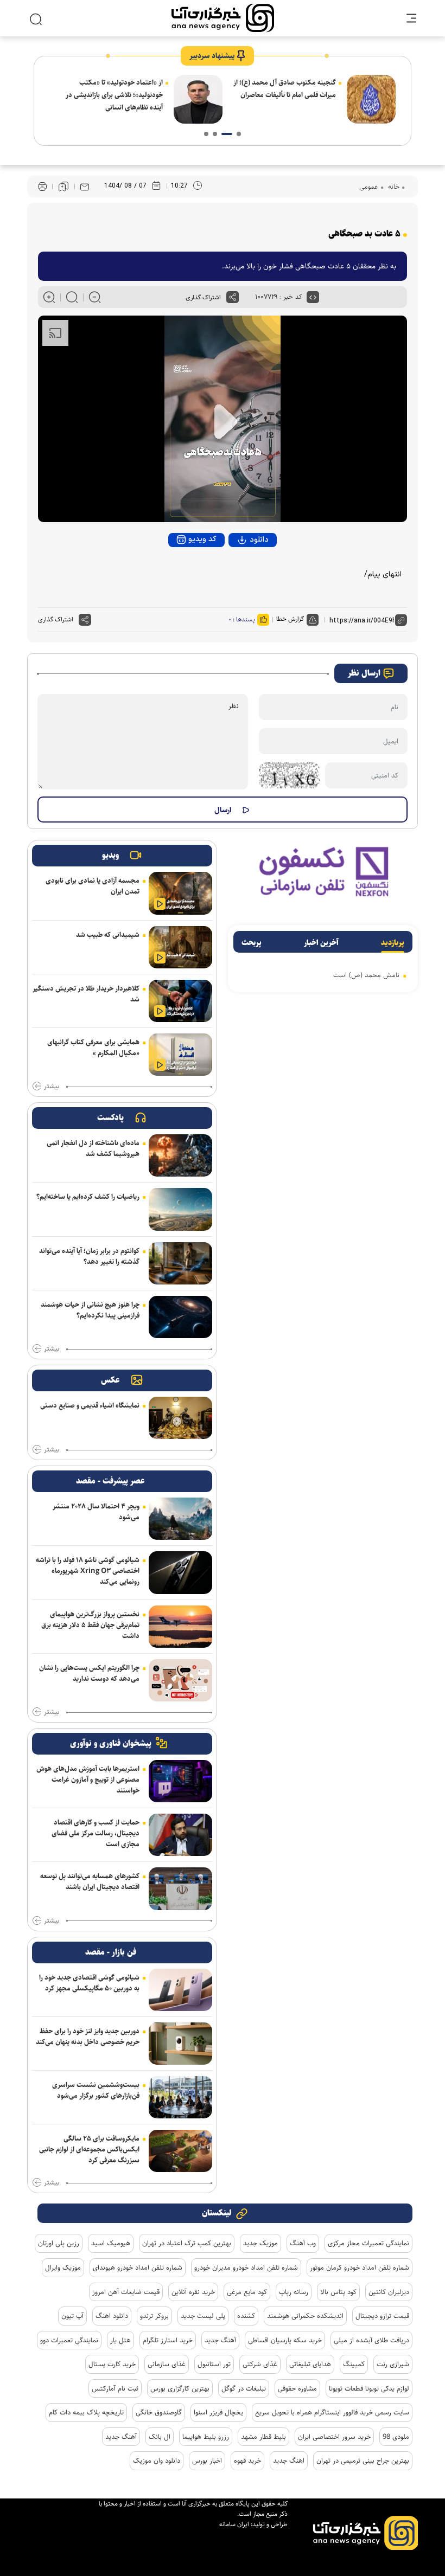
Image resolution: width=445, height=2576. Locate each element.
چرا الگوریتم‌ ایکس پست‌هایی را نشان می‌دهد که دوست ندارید (89, 1673)
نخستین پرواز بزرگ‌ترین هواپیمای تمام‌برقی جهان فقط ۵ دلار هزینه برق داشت (90, 1625)
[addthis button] (233, 297)
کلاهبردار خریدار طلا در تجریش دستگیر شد (86, 994)
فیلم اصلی (239, 570)
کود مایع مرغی (247, 2292)
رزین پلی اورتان (59, 2243)
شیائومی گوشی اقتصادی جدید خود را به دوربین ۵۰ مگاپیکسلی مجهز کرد (89, 1983)
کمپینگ (354, 2364)
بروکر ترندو (154, 2316)
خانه (393, 187)
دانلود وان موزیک (157, 2461)
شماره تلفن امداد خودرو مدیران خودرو (246, 2267)
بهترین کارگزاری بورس (180, 2388)
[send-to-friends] (85, 187)
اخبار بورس (207, 2461)
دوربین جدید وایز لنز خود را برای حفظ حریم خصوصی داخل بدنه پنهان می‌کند (88, 2037)
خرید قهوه (247, 2461)
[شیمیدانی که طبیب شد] (180, 947)
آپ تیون (72, 2316)
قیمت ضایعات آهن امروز (126, 2292)
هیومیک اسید (111, 2243)
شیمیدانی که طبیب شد (108, 935)
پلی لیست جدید (203, 2316)
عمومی (369, 187)
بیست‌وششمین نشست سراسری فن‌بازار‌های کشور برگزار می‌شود (96, 2090)
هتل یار (120, 2340)
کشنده (246, 2316)
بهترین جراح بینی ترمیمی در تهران (363, 2461)
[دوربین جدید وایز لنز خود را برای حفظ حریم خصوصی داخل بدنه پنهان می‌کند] (180, 2044)
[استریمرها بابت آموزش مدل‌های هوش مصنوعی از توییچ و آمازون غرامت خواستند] (180, 1781)
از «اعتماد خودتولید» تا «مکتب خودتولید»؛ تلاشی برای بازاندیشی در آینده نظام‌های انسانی (114, 95)
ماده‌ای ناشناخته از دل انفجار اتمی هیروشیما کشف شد (93, 1148)
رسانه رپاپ (294, 2292)
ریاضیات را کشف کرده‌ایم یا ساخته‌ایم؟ (88, 1197)
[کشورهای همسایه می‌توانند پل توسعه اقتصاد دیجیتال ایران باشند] (180, 1888)
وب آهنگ (303, 2243)
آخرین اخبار (321, 943)
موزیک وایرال (63, 2267)
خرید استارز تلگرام (168, 2340)
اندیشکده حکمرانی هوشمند (305, 2316)
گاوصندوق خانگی (159, 2412)
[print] (42, 187)
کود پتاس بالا (338, 2292)
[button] (239, 134)
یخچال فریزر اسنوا (218, 2412)
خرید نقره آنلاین (193, 2292)
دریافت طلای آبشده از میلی (371, 2340)
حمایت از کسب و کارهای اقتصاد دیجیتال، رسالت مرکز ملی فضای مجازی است (96, 1833)
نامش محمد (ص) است (366, 975)
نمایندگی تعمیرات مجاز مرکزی (368, 2243)
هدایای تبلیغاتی (310, 2364)
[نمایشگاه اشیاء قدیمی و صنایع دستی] (180, 1418)
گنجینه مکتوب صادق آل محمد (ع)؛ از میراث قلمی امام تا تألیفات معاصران (285, 89)
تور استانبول (214, 2364)
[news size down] (95, 297)
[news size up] (49, 297)
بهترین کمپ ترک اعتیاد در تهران (187, 2243)
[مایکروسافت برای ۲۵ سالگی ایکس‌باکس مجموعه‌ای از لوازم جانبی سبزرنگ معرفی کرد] (180, 2151)
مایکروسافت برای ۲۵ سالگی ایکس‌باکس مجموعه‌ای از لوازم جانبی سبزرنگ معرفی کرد (89, 2149)
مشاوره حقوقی (297, 2388)
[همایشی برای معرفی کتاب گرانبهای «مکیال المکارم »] (180, 1055)
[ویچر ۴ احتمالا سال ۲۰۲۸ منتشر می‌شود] (180, 1519)
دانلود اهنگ (112, 2316)
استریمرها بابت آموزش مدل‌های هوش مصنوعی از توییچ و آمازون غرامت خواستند (88, 1780)
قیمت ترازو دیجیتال (382, 2316)
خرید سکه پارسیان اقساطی (285, 2340)
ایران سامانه (234, 2524)
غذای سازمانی (167, 2364)
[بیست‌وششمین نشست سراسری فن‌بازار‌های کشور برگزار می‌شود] (180, 2097)
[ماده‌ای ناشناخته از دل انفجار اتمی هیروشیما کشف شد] (180, 1155)
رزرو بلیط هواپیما (206, 2437)
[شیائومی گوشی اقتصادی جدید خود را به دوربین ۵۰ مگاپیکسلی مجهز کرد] (180, 1990)
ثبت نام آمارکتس (115, 2388)
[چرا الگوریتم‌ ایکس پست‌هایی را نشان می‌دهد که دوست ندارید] (180, 1680)
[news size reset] (72, 297)
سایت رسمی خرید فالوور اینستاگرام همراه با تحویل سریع (332, 2412)
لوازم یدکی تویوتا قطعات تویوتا (369, 2388)
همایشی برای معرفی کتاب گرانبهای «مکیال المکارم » (93, 1048)
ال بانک (160, 2437)
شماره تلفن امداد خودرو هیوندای (138, 2267)
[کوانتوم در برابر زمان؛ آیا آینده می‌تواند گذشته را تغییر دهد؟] (180, 1263)
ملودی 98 (396, 2437)
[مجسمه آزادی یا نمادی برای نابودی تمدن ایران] (180, 893)
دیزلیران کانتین (389, 2292)
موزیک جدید (260, 2243)
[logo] (223, 18)
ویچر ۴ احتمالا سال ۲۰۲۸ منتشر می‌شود (96, 1512)
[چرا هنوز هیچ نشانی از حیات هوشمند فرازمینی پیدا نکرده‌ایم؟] (180, 1317)
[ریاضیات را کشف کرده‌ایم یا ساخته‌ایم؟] (180, 1209)
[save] (63, 187)
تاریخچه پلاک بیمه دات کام (86, 2412)
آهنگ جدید (220, 2340)
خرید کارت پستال (112, 2364)
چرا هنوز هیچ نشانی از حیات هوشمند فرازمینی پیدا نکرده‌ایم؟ (90, 1310)
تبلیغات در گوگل (244, 2388)
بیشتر (52, 1087)
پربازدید (393, 943)
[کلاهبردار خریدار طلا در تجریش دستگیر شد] (180, 1001)
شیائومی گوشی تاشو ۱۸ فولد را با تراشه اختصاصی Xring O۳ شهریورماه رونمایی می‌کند (88, 1571)
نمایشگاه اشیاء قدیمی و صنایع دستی (90, 1405)
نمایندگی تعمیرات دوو (69, 2340)
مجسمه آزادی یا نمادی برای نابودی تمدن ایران (93, 886)
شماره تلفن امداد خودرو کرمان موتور (360, 2267)
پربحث (252, 943)
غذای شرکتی (260, 2364)
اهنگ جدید (289, 2461)
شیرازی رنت (393, 2364)
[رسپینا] (323, 871)
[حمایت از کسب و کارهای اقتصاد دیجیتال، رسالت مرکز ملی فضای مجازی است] (180, 1835)
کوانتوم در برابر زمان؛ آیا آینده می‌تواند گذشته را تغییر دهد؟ (89, 1256)
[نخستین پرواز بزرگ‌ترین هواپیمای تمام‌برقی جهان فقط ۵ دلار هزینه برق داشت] (180, 1627)
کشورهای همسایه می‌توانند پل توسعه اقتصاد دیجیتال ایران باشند (90, 1881)
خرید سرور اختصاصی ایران (334, 2437)
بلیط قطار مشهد (263, 2437)
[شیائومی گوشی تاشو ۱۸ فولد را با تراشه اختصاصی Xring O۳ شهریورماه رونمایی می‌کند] (180, 1572)
